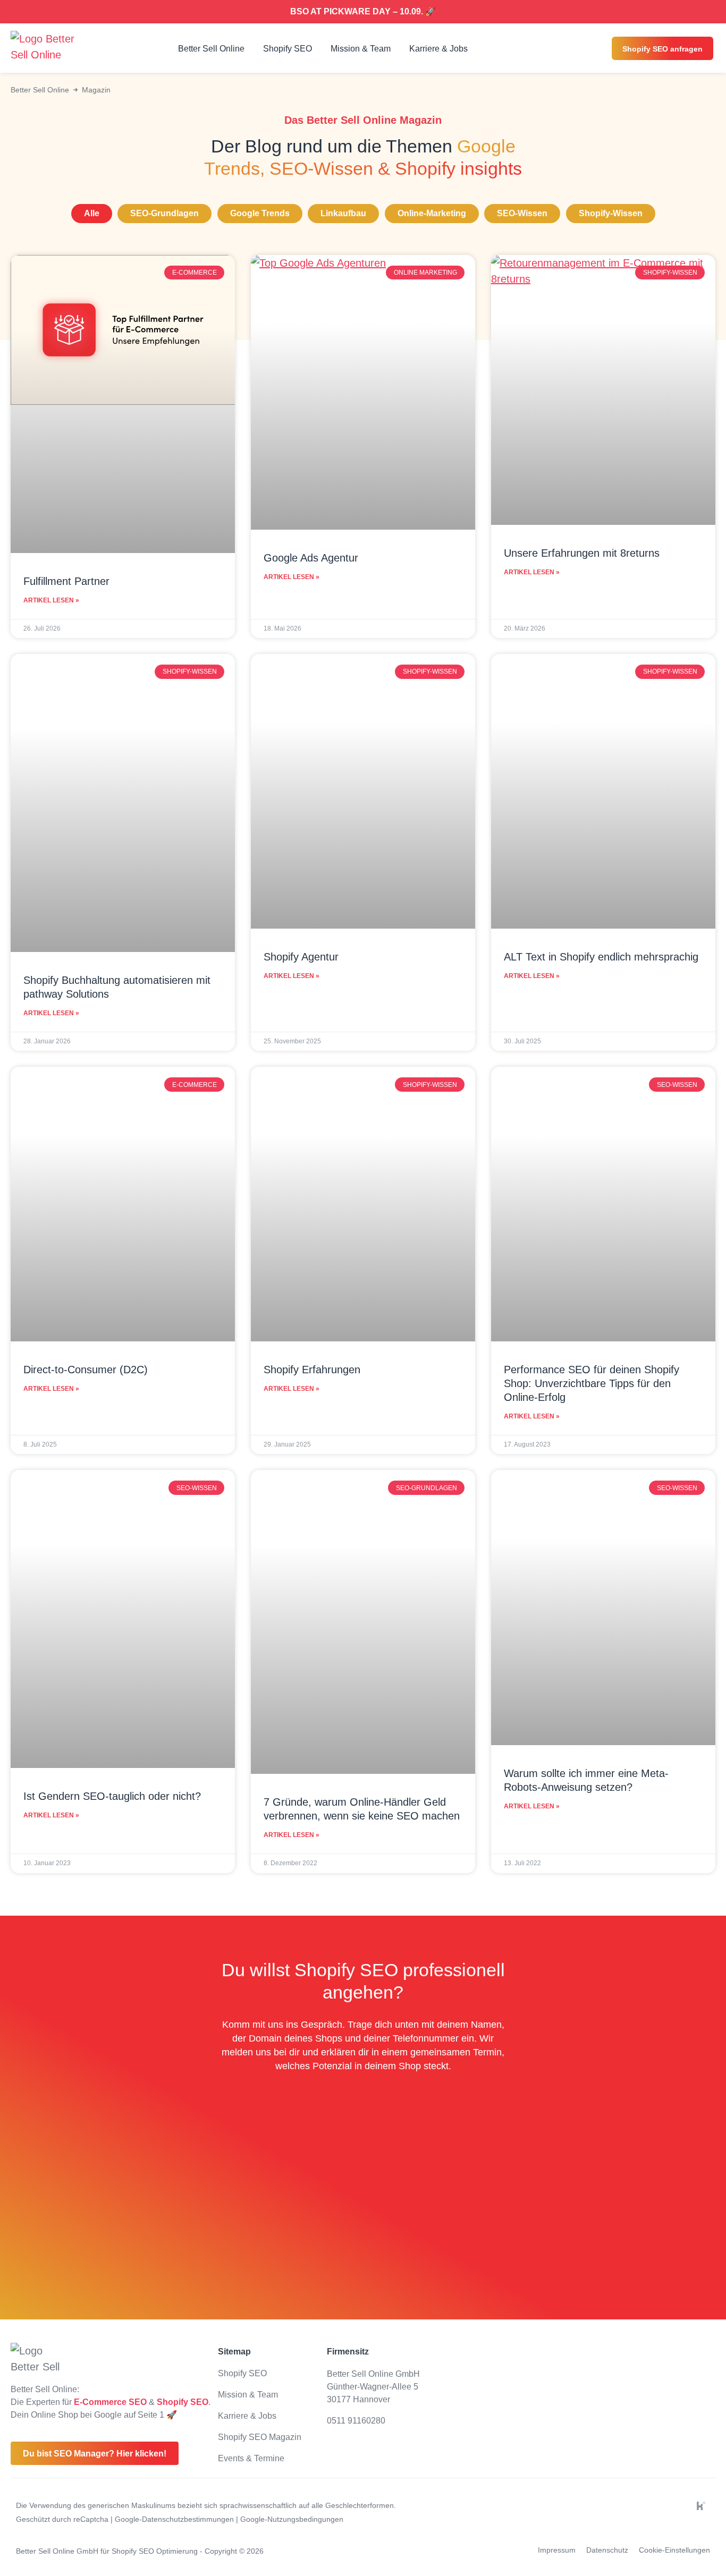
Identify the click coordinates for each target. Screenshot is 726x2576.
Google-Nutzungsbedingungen (292, 2519)
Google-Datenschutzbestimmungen (175, 2519)
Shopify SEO (288, 49)
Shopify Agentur (301, 957)
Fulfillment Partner (66, 581)
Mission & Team (361, 49)
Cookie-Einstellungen (674, 2550)
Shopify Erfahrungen (312, 1370)
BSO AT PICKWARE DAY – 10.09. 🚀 (363, 11)
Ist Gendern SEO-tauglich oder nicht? (112, 1796)
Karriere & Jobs (438, 49)
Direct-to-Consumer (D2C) (86, 1370)
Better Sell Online (211, 49)
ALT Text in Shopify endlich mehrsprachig (601, 957)
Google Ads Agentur (311, 558)
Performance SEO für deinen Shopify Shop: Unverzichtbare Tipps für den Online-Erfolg (592, 1383)
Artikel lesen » (51, 600)
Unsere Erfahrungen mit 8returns (582, 553)
